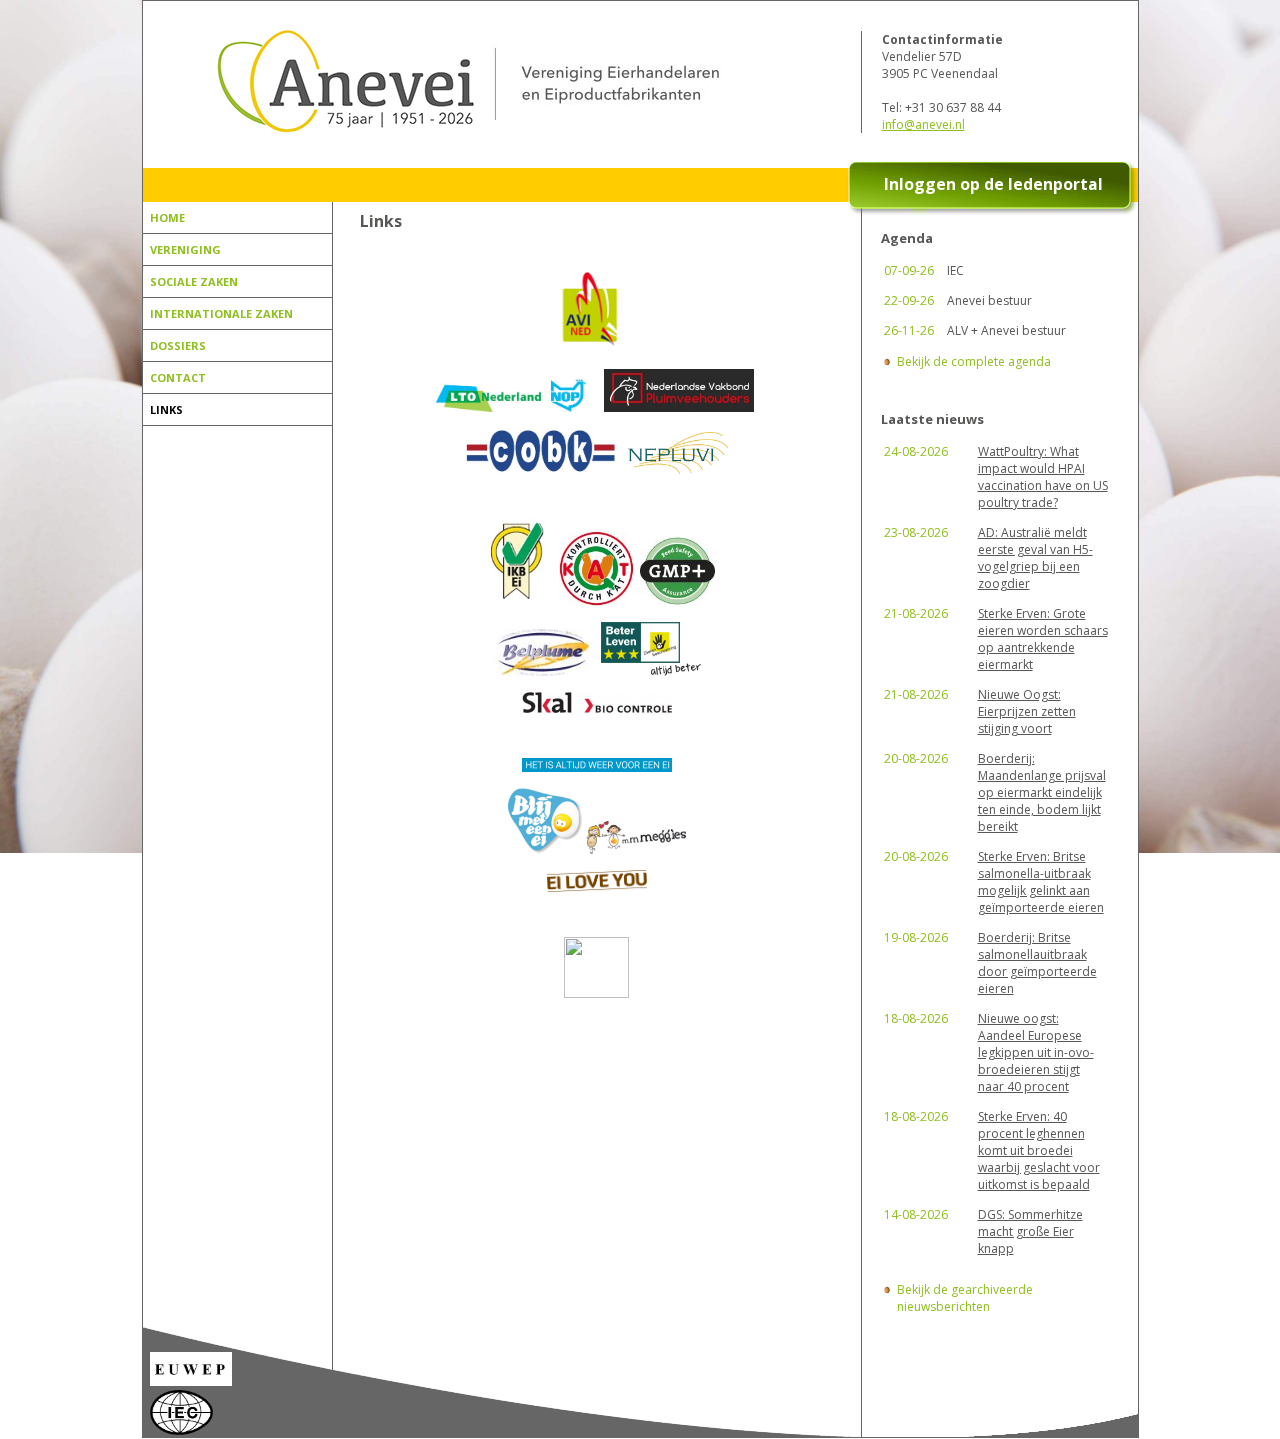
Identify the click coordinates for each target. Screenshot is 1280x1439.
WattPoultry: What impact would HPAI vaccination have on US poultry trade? (1043, 477)
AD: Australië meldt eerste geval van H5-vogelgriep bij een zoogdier (1035, 558)
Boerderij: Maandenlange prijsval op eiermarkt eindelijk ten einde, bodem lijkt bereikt (1042, 792)
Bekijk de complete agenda (974, 361)
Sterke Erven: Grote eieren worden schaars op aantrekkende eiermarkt (1043, 639)
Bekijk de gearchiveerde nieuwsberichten (965, 1298)
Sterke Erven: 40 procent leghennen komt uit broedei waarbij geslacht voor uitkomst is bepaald (1039, 1150)
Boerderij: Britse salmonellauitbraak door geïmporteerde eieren (1037, 963)
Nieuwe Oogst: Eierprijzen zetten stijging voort (1027, 711)
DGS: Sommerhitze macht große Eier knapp (1030, 1231)
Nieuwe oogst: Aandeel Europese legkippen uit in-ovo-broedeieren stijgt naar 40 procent (1036, 1052)
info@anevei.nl (923, 124)
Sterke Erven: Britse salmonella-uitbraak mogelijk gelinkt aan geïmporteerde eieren (1041, 882)
